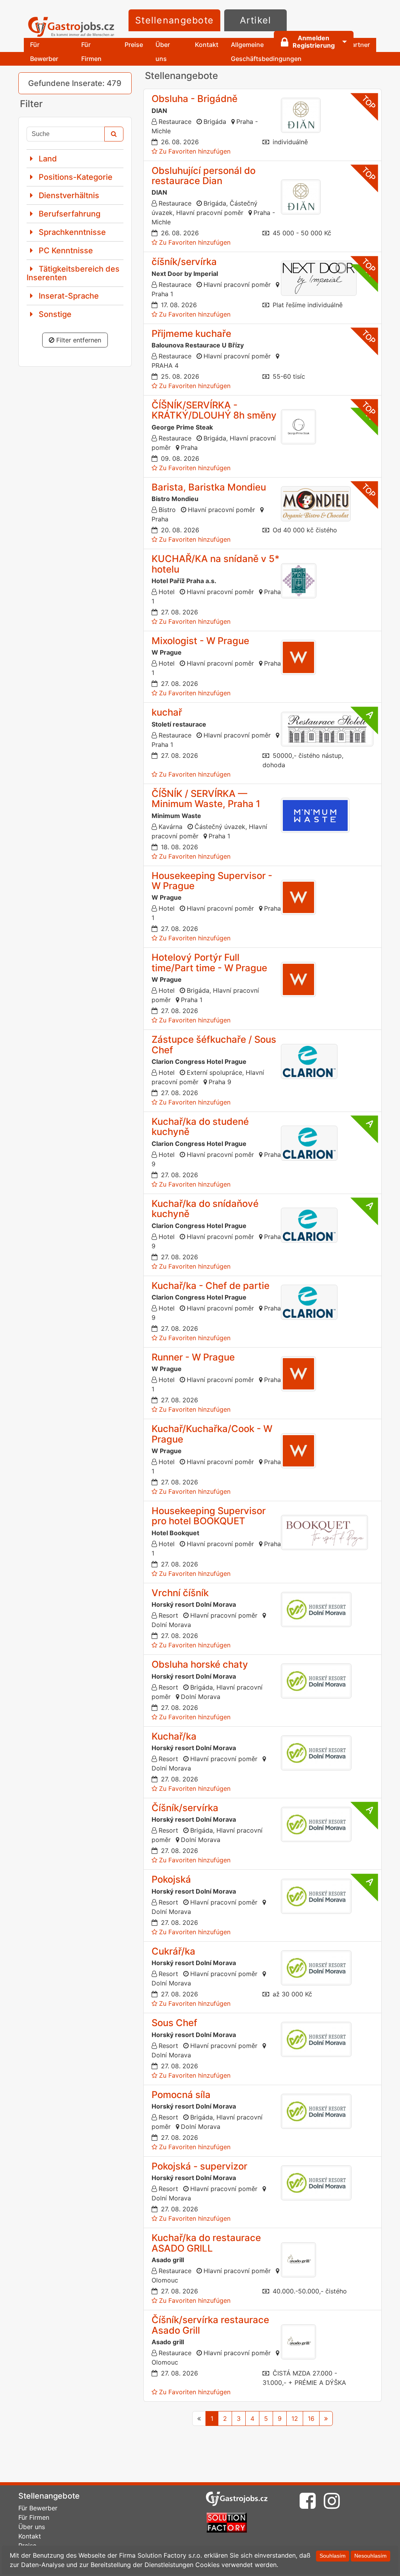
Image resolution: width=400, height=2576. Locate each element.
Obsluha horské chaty (200, 1664)
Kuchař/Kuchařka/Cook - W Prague (212, 1434)
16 (311, 2418)
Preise (134, 45)
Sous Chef (174, 2023)
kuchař (167, 712)
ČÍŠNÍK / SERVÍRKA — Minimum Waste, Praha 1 (206, 799)
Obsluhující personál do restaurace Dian (204, 176)
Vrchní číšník (180, 1593)
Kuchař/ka (174, 1736)
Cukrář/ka (173, 1951)
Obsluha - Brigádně (195, 99)
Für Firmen (91, 51)
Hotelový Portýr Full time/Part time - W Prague (209, 962)
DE (364, 41)
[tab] (75, 158)
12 (295, 2418)
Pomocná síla (181, 2095)
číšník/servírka (184, 262)
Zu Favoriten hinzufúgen (195, 151)
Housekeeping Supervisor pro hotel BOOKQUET (209, 1516)
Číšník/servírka (185, 1808)
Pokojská (171, 1879)
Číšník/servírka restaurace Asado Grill (210, 2325)
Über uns (163, 51)
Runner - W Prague (193, 1357)
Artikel (256, 20)
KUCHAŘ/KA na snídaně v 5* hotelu (216, 564)
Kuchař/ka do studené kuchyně (200, 1127)
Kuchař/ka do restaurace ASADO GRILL (206, 2243)
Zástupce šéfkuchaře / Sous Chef (214, 1045)
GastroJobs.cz (71, 27)
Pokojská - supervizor (199, 2166)
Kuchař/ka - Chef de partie (211, 1286)
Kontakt (207, 45)
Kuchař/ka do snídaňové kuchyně (205, 1209)
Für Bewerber (44, 51)
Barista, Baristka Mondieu (209, 487)
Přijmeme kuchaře (191, 334)
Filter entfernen (78, 340)
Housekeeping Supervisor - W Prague (212, 881)
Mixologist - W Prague (200, 641)
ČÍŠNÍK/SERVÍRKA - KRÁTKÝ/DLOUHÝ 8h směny (214, 410)
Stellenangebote (174, 20)
